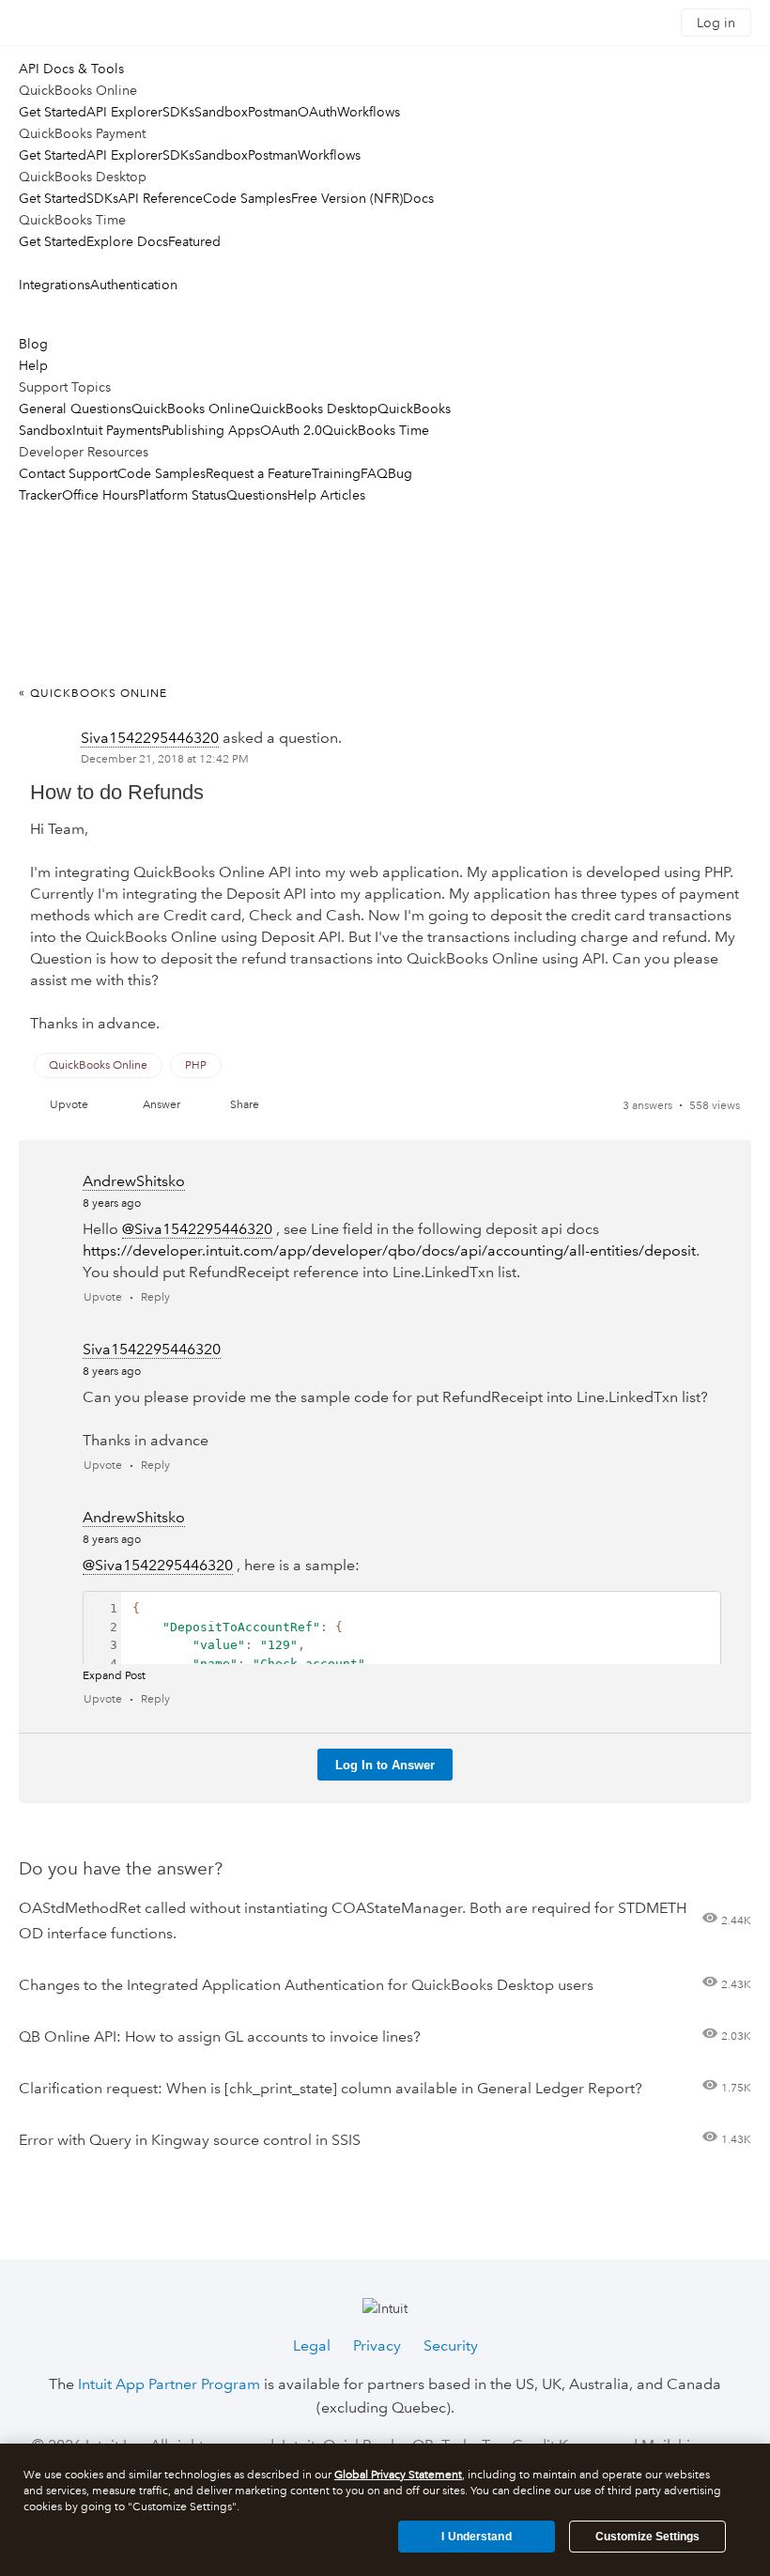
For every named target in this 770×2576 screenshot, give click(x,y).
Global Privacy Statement (398, 2475)
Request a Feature (259, 473)
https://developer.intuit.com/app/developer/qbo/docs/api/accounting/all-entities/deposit (389, 1250)
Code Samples (247, 198)
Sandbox (221, 112)
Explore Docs (127, 241)
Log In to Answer (385, 1765)
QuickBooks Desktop (314, 409)
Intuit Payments (117, 430)
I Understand (476, 2537)
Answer (162, 1105)
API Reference (161, 198)
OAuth (317, 112)
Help (33, 365)
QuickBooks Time (376, 430)
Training (336, 473)
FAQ (374, 473)
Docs (418, 198)
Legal (312, 2345)
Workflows (369, 112)
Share (245, 1105)
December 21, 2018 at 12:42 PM (165, 759)
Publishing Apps (211, 430)
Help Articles (326, 495)
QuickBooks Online (191, 409)
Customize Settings (647, 2537)
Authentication (134, 285)
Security (451, 2345)
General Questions (75, 409)
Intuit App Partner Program (169, 2384)
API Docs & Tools (71, 69)
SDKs (178, 112)
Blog (33, 344)
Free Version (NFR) (347, 198)
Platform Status (182, 495)
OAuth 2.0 (291, 430)
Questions (257, 495)
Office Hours (100, 495)
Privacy (377, 2345)
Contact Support (68, 473)
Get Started (53, 112)
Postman (273, 112)
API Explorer (124, 112)
